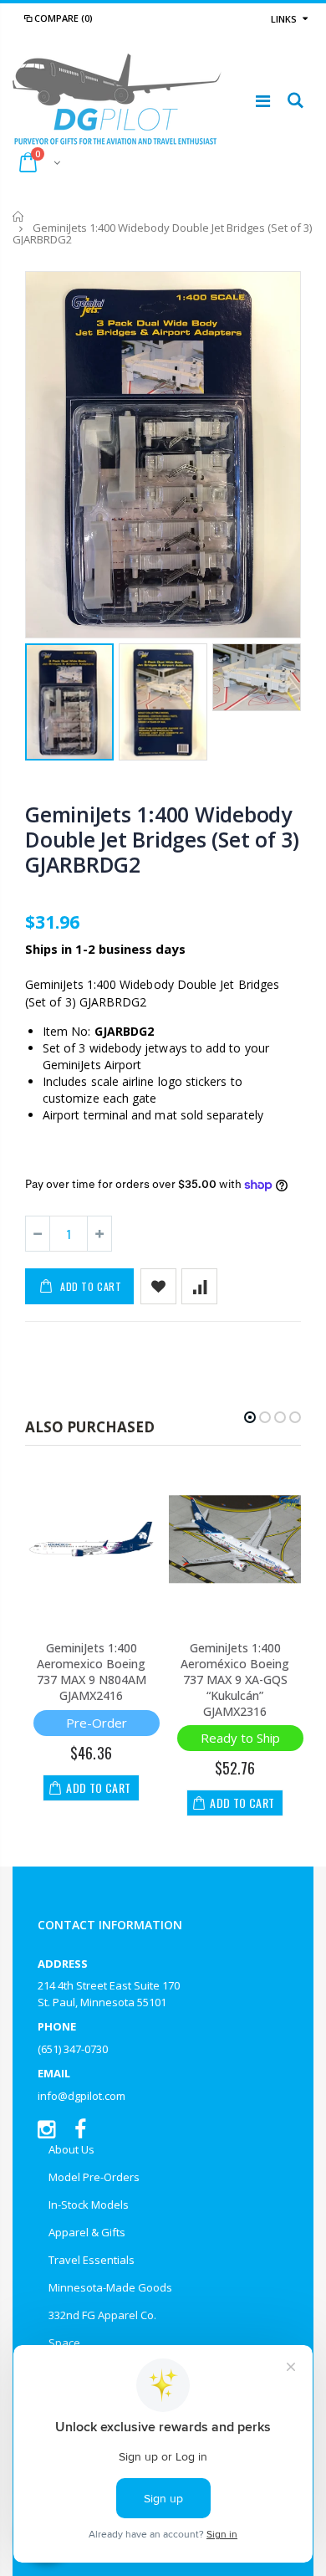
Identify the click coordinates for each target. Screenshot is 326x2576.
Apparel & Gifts (87, 2232)
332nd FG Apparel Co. (102, 2315)
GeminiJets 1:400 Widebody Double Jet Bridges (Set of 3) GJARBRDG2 (162, 839)
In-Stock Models (89, 2205)
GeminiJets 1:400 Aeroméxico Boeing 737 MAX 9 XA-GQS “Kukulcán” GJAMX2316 (235, 1680)
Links (284, 19)
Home (19, 216)
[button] (250, 1417)
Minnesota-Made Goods (110, 2287)
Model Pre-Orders (94, 2177)
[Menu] (263, 101)
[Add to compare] (199, 1286)
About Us (71, 2149)
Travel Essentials (92, 2260)
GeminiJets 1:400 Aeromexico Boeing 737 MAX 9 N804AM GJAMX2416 (92, 1672)
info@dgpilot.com (81, 2096)
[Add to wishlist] (158, 1286)
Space (64, 2343)
